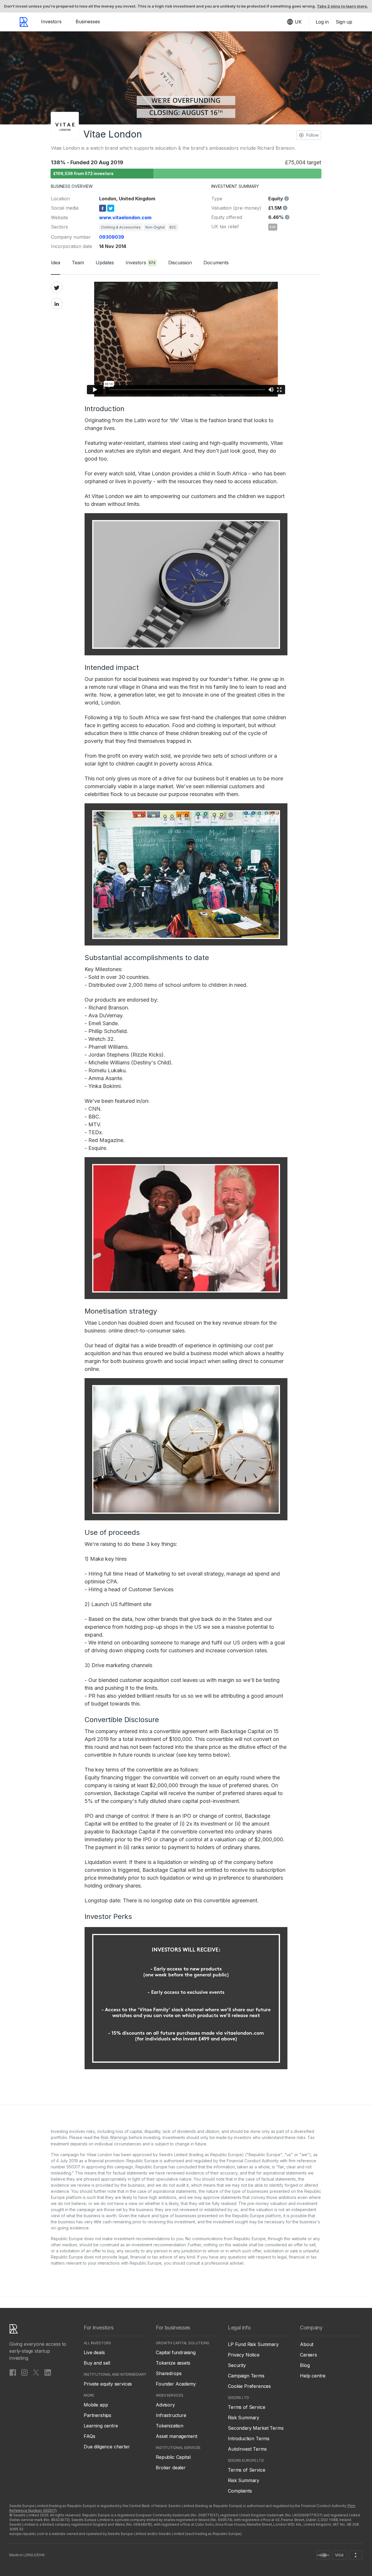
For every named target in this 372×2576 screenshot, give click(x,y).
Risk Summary (244, 2418)
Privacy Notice (244, 2355)
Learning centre (101, 2426)
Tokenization (170, 2426)
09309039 (112, 237)
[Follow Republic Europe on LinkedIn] (48, 2372)
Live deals (94, 2352)
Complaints (240, 2491)
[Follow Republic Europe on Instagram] (24, 2372)
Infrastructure (171, 2415)
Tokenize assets (173, 2363)
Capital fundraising (176, 2352)
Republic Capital (173, 2457)
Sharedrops (169, 2373)
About (307, 2344)
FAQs (89, 2436)
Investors (51, 22)
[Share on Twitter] (57, 288)
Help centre (313, 2376)
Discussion (180, 263)
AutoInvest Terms (247, 2449)
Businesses (88, 22)
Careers (308, 2355)
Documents (216, 263)
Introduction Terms (249, 2438)
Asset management (176, 2436)
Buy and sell (97, 2363)
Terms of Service (246, 2407)
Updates (105, 263)
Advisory (165, 2405)
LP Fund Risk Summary (253, 2344)
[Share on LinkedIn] (57, 304)
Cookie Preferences (249, 2386)
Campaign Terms (246, 2376)
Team (78, 263)
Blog (305, 2365)
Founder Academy (176, 2384)
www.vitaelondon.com (125, 217)
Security (237, 2365)
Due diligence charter (107, 2447)
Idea (56, 263)
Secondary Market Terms (256, 2428)
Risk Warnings (114, 2137)
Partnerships (98, 2415)
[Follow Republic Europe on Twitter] (36, 2372)
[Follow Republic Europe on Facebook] (13, 2372)
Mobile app (96, 2405)
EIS (273, 227)
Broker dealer (171, 2468)
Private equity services (108, 2384)
